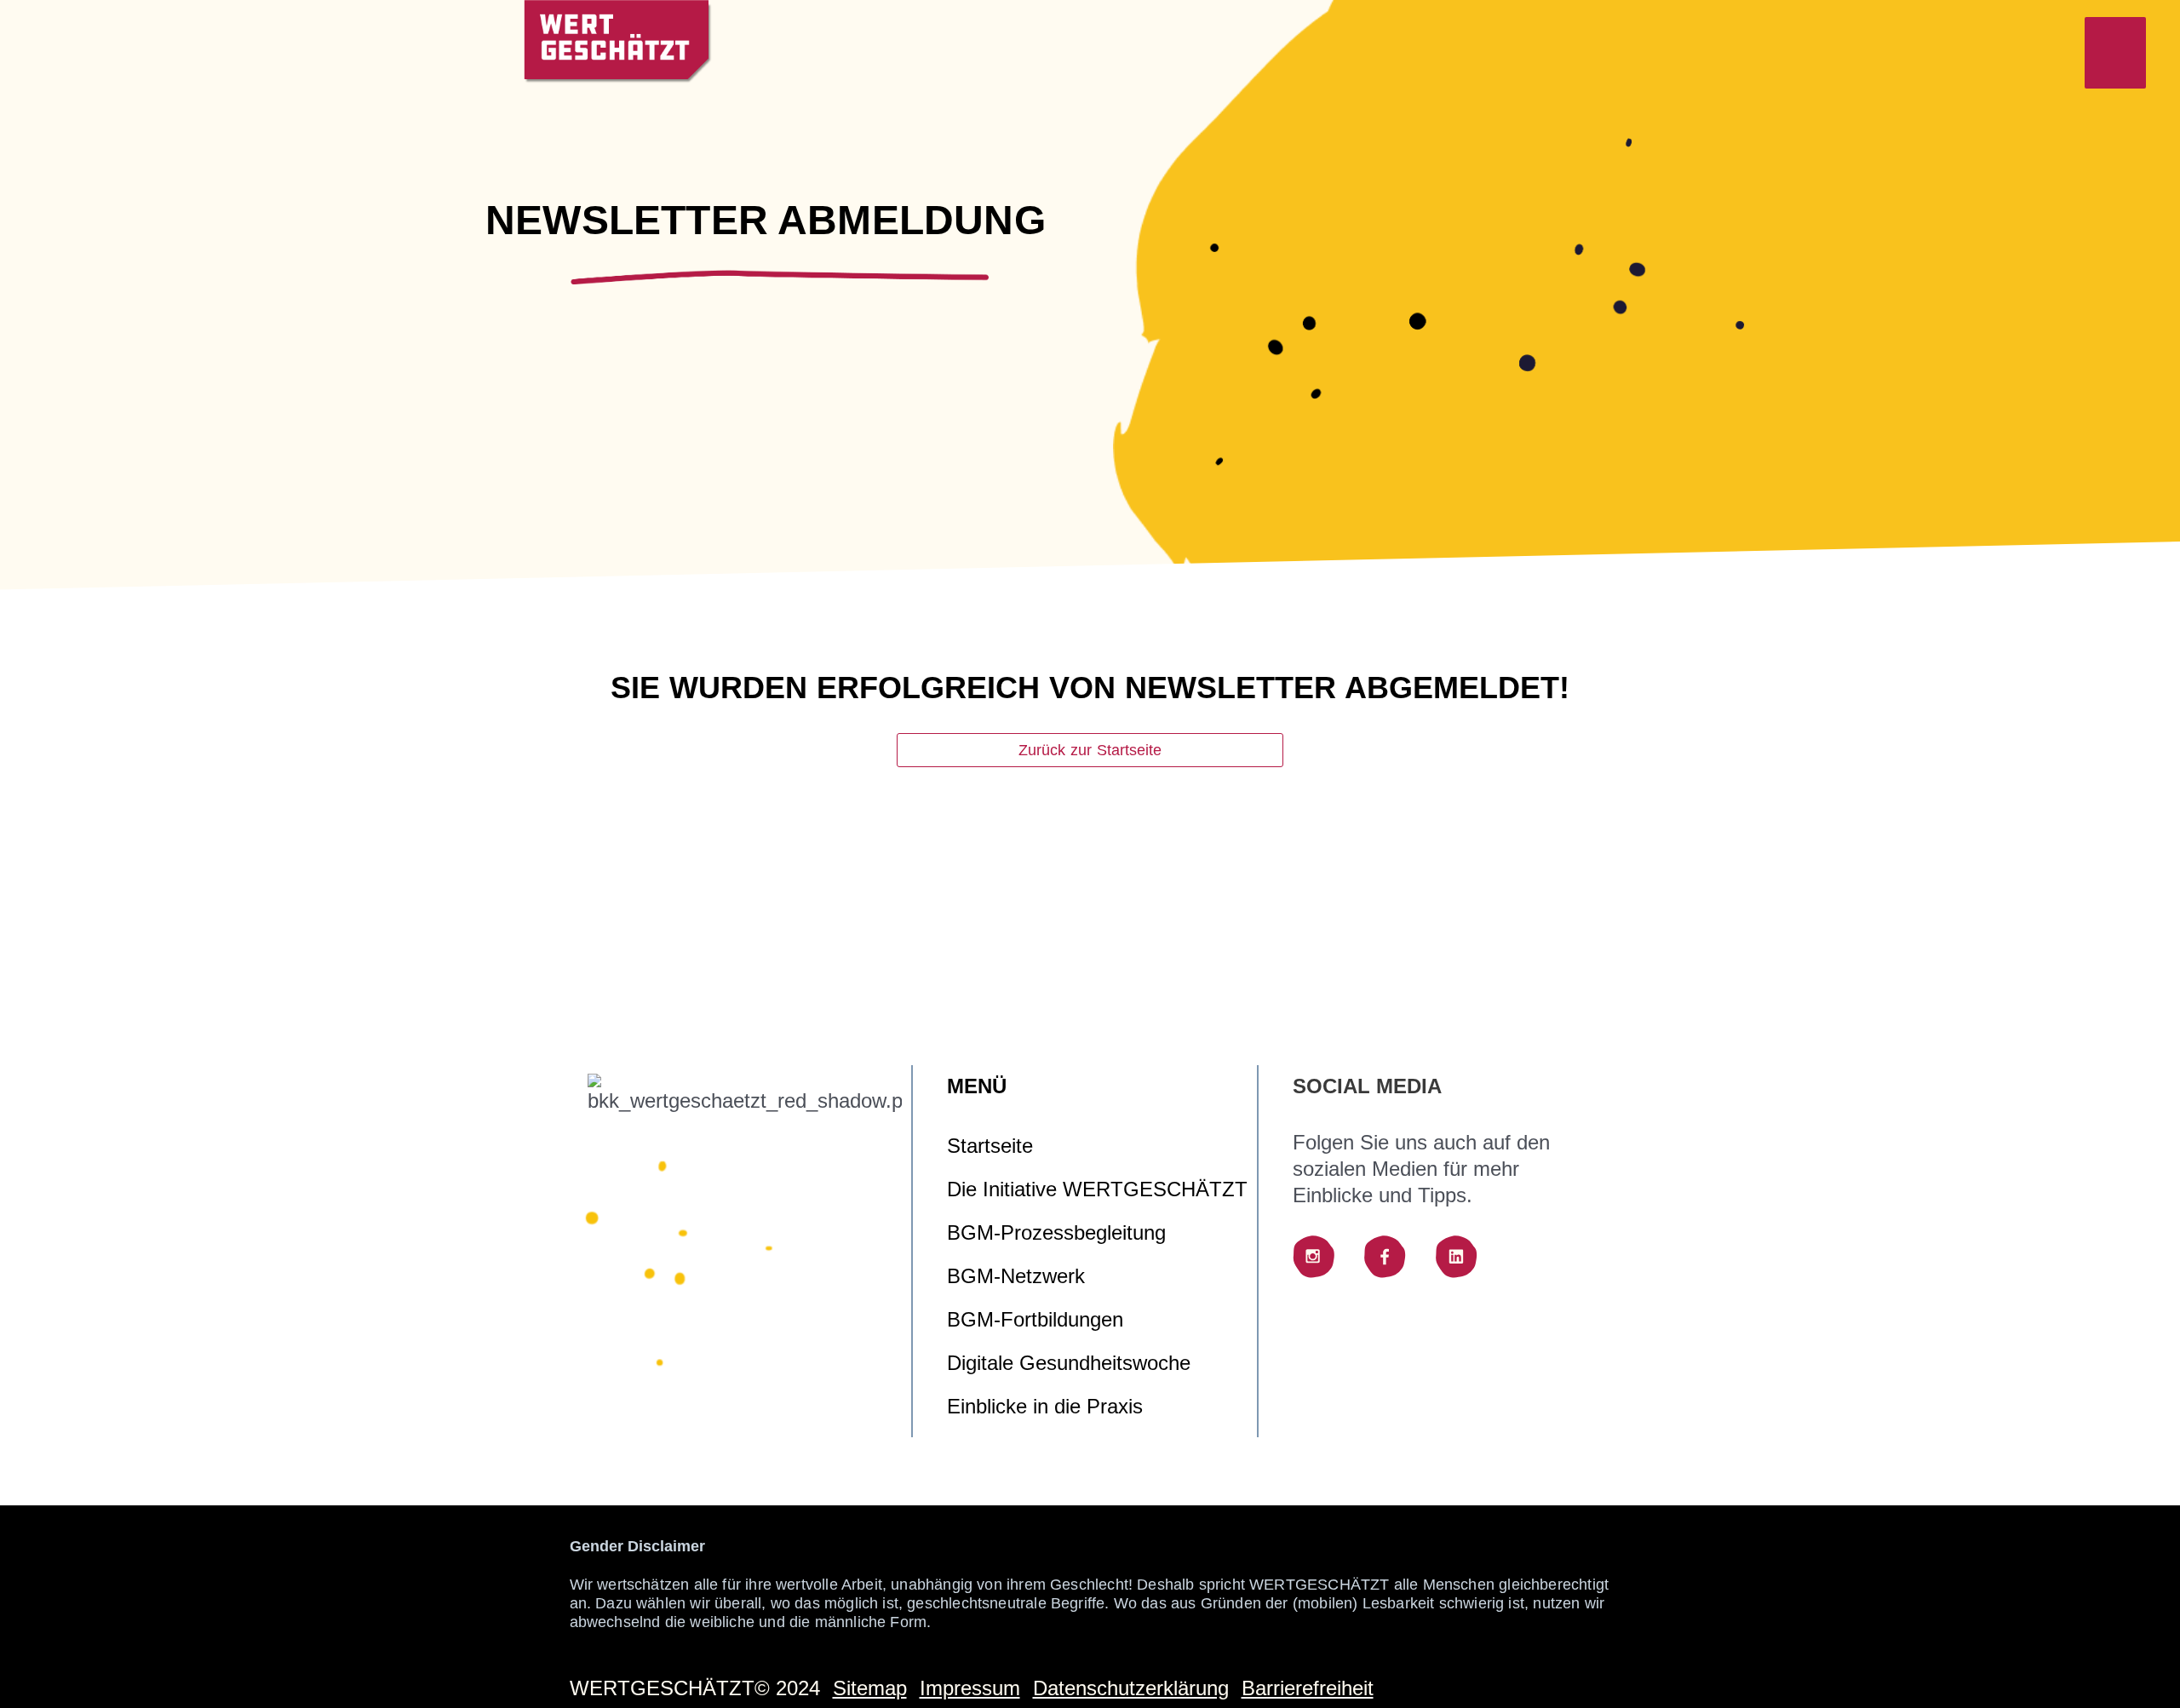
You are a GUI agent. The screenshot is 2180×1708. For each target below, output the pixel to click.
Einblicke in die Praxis (1045, 1406)
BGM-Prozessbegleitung (1056, 1232)
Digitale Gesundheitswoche (1069, 1363)
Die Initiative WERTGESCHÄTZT (1097, 1189)
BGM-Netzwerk (1016, 1276)
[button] (2115, 53)
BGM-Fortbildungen (1035, 1319)
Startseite (990, 1146)
